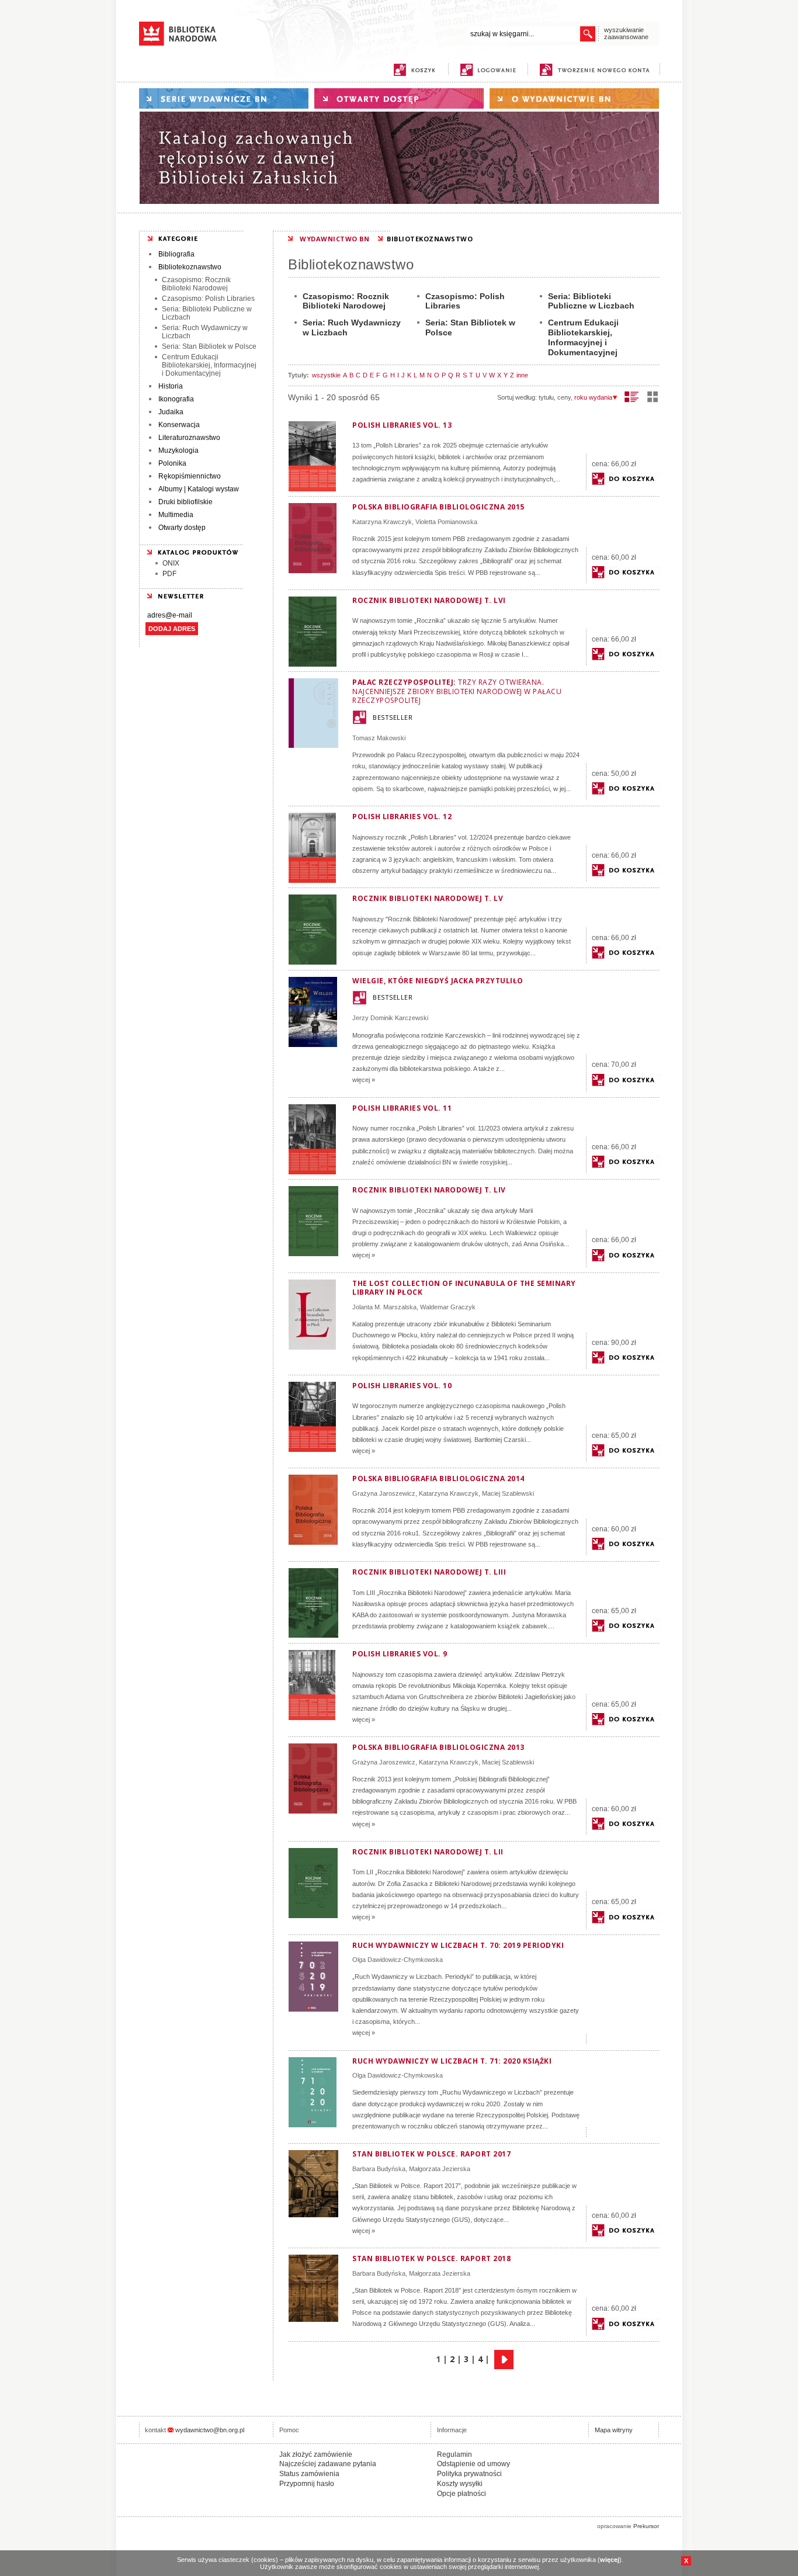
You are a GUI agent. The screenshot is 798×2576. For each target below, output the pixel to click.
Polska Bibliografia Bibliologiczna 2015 (438, 507)
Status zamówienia (309, 2474)
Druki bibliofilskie (185, 502)
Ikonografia (176, 399)
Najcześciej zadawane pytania (328, 2464)
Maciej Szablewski (508, 1493)
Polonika (172, 463)
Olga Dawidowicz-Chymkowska (398, 1960)
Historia (171, 386)
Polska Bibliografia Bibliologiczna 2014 (438, 1478)
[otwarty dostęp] (399, 98)
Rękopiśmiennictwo (190, 476)
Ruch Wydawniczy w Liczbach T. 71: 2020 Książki (452, 2061)
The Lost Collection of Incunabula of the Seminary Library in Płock (464, 1288)
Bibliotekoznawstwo (190, 267)
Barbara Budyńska (379, 2169)
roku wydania (593, 397)
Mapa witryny (614, 2430)
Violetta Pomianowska (446, 522)
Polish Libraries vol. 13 (402, 425)
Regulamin (454, 2454)
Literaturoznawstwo (189, 438)
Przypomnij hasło (307, 2484)
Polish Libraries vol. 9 (400, 1654)
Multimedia (176, 515)
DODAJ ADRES (172, 629)
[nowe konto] (597, 70)
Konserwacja (179, 425)
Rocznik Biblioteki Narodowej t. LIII (429, 1572)
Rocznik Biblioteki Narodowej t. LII (428, 1852)
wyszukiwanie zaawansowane (626, 33)
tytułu (546, 397)
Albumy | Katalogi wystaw (199, 489)
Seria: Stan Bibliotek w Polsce (209, 346)
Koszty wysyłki (460, 2484)
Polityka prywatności (469, 2474)
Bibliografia (176, 254)
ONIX (171, 563)
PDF (169, 574)
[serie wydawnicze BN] (224, 98)
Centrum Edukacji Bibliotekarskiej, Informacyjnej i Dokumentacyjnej (209, 365)
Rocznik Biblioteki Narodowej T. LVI (429, 600)
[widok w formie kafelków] (653, 397)
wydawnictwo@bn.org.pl (210, 2430)
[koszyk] (414, 70)
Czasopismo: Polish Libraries (208, 299)
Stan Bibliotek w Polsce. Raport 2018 (431, 2258)
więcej (610, 2560)
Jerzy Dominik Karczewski (390, 1018)
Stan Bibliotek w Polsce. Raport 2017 (431, 2154)
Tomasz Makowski (379, 738)
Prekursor (646, 2526)
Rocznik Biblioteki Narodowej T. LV (428, 898)
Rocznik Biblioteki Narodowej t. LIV (429, 1190)
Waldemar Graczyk (448, 1307)
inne (522, 375)
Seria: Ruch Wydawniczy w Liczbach (205, 332)
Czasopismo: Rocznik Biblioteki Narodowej (196, 284)
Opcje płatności (462, 2494)
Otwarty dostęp (182, 528)
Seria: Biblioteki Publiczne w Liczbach (207, 313)
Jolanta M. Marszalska (384, 1307)
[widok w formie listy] (632, 397)
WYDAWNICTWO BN (334, 239)
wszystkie (326, 375)
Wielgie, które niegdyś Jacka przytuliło (438, 981)
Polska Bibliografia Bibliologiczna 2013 (438, 1747)
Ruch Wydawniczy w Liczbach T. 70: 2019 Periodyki (458, 1945)
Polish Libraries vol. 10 (402, 1386)
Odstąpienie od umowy (473, 2464)
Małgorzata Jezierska (440, 2169)
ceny (564, 397)
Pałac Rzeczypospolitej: (457, 691)
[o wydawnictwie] (574, 98)
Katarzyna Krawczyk (382, 522)
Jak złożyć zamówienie (316, 2454)
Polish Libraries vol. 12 (402, 817)
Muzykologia (178, 450)
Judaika (171, 412)
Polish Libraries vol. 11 (402, 1108)
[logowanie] (491, 70)
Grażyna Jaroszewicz (384, 1493)
